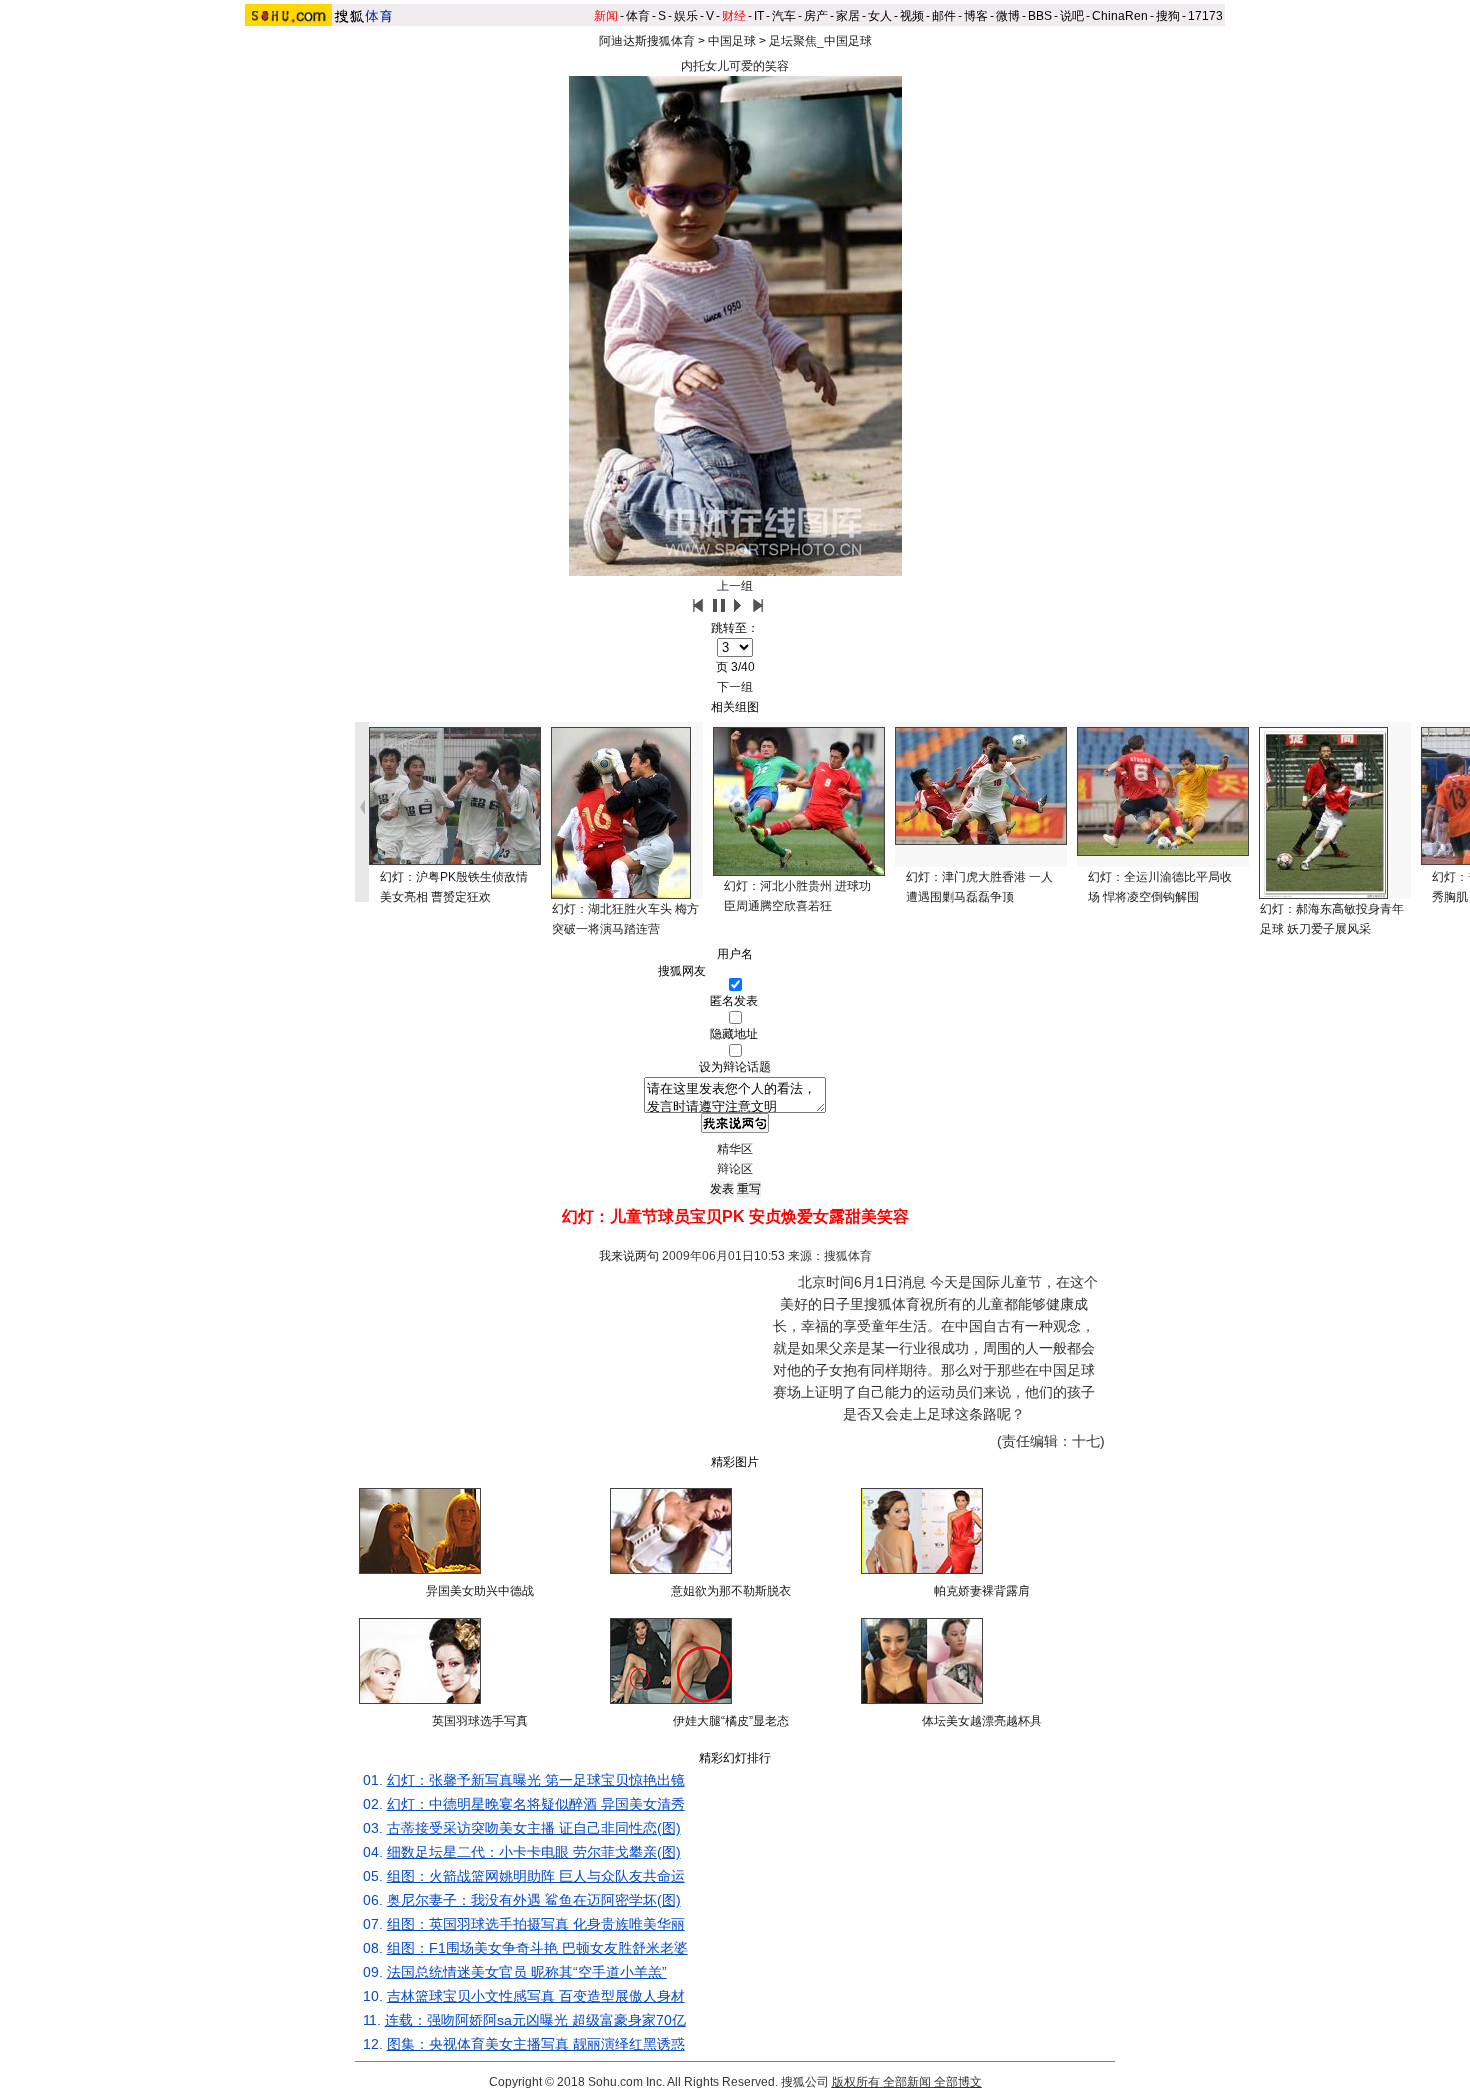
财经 (734, 16)
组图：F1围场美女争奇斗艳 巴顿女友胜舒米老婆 (537, 1948)
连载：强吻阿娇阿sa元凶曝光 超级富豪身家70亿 (535, 2020)
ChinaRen (1120, 16)
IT (759, 16)
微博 (1008, 16)
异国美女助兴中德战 (480, 1591)
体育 (638, 16)
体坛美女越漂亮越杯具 (982, 1721)
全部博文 (958, 2082)
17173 (1205, 16)
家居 (848, 16)
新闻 (606, 16)
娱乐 (686, 16)
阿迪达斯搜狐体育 (647, 41)
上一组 (735, 586)
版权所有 (856, 2082)
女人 (880, 16)
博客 (976, 16)
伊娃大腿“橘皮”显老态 (731, 1721)
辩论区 (735, 1169)
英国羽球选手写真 (480, 1721)
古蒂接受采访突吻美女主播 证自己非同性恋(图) (534, 1828)
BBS (1040, 16)
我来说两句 (629, 1256)
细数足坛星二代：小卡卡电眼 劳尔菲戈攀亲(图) (534, 1852)
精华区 (735, 1149)
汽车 (784, 16)
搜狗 (1168, 16)
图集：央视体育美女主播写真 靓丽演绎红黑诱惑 (536, 2044)
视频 (912, 16)
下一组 (735, 687)
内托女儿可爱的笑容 (735, 66)
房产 (816, 16)
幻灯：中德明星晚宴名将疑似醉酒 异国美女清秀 (536, 1804)
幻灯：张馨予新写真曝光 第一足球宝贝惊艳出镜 (536, 1780)
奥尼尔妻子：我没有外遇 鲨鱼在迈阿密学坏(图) (534, 1900)
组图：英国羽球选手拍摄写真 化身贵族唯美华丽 (536, 1924)
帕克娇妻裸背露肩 (982, 1591)
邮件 (944, 16)
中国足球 (732, 41)
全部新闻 (907, 2082)
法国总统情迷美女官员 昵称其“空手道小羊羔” (527, 1972)
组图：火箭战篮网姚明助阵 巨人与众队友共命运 (536, 1876)
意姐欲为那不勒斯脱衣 (731, 1591)
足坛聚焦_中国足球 (820, 41)
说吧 (1072, 16)
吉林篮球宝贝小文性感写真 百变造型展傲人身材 (536, 1996)
